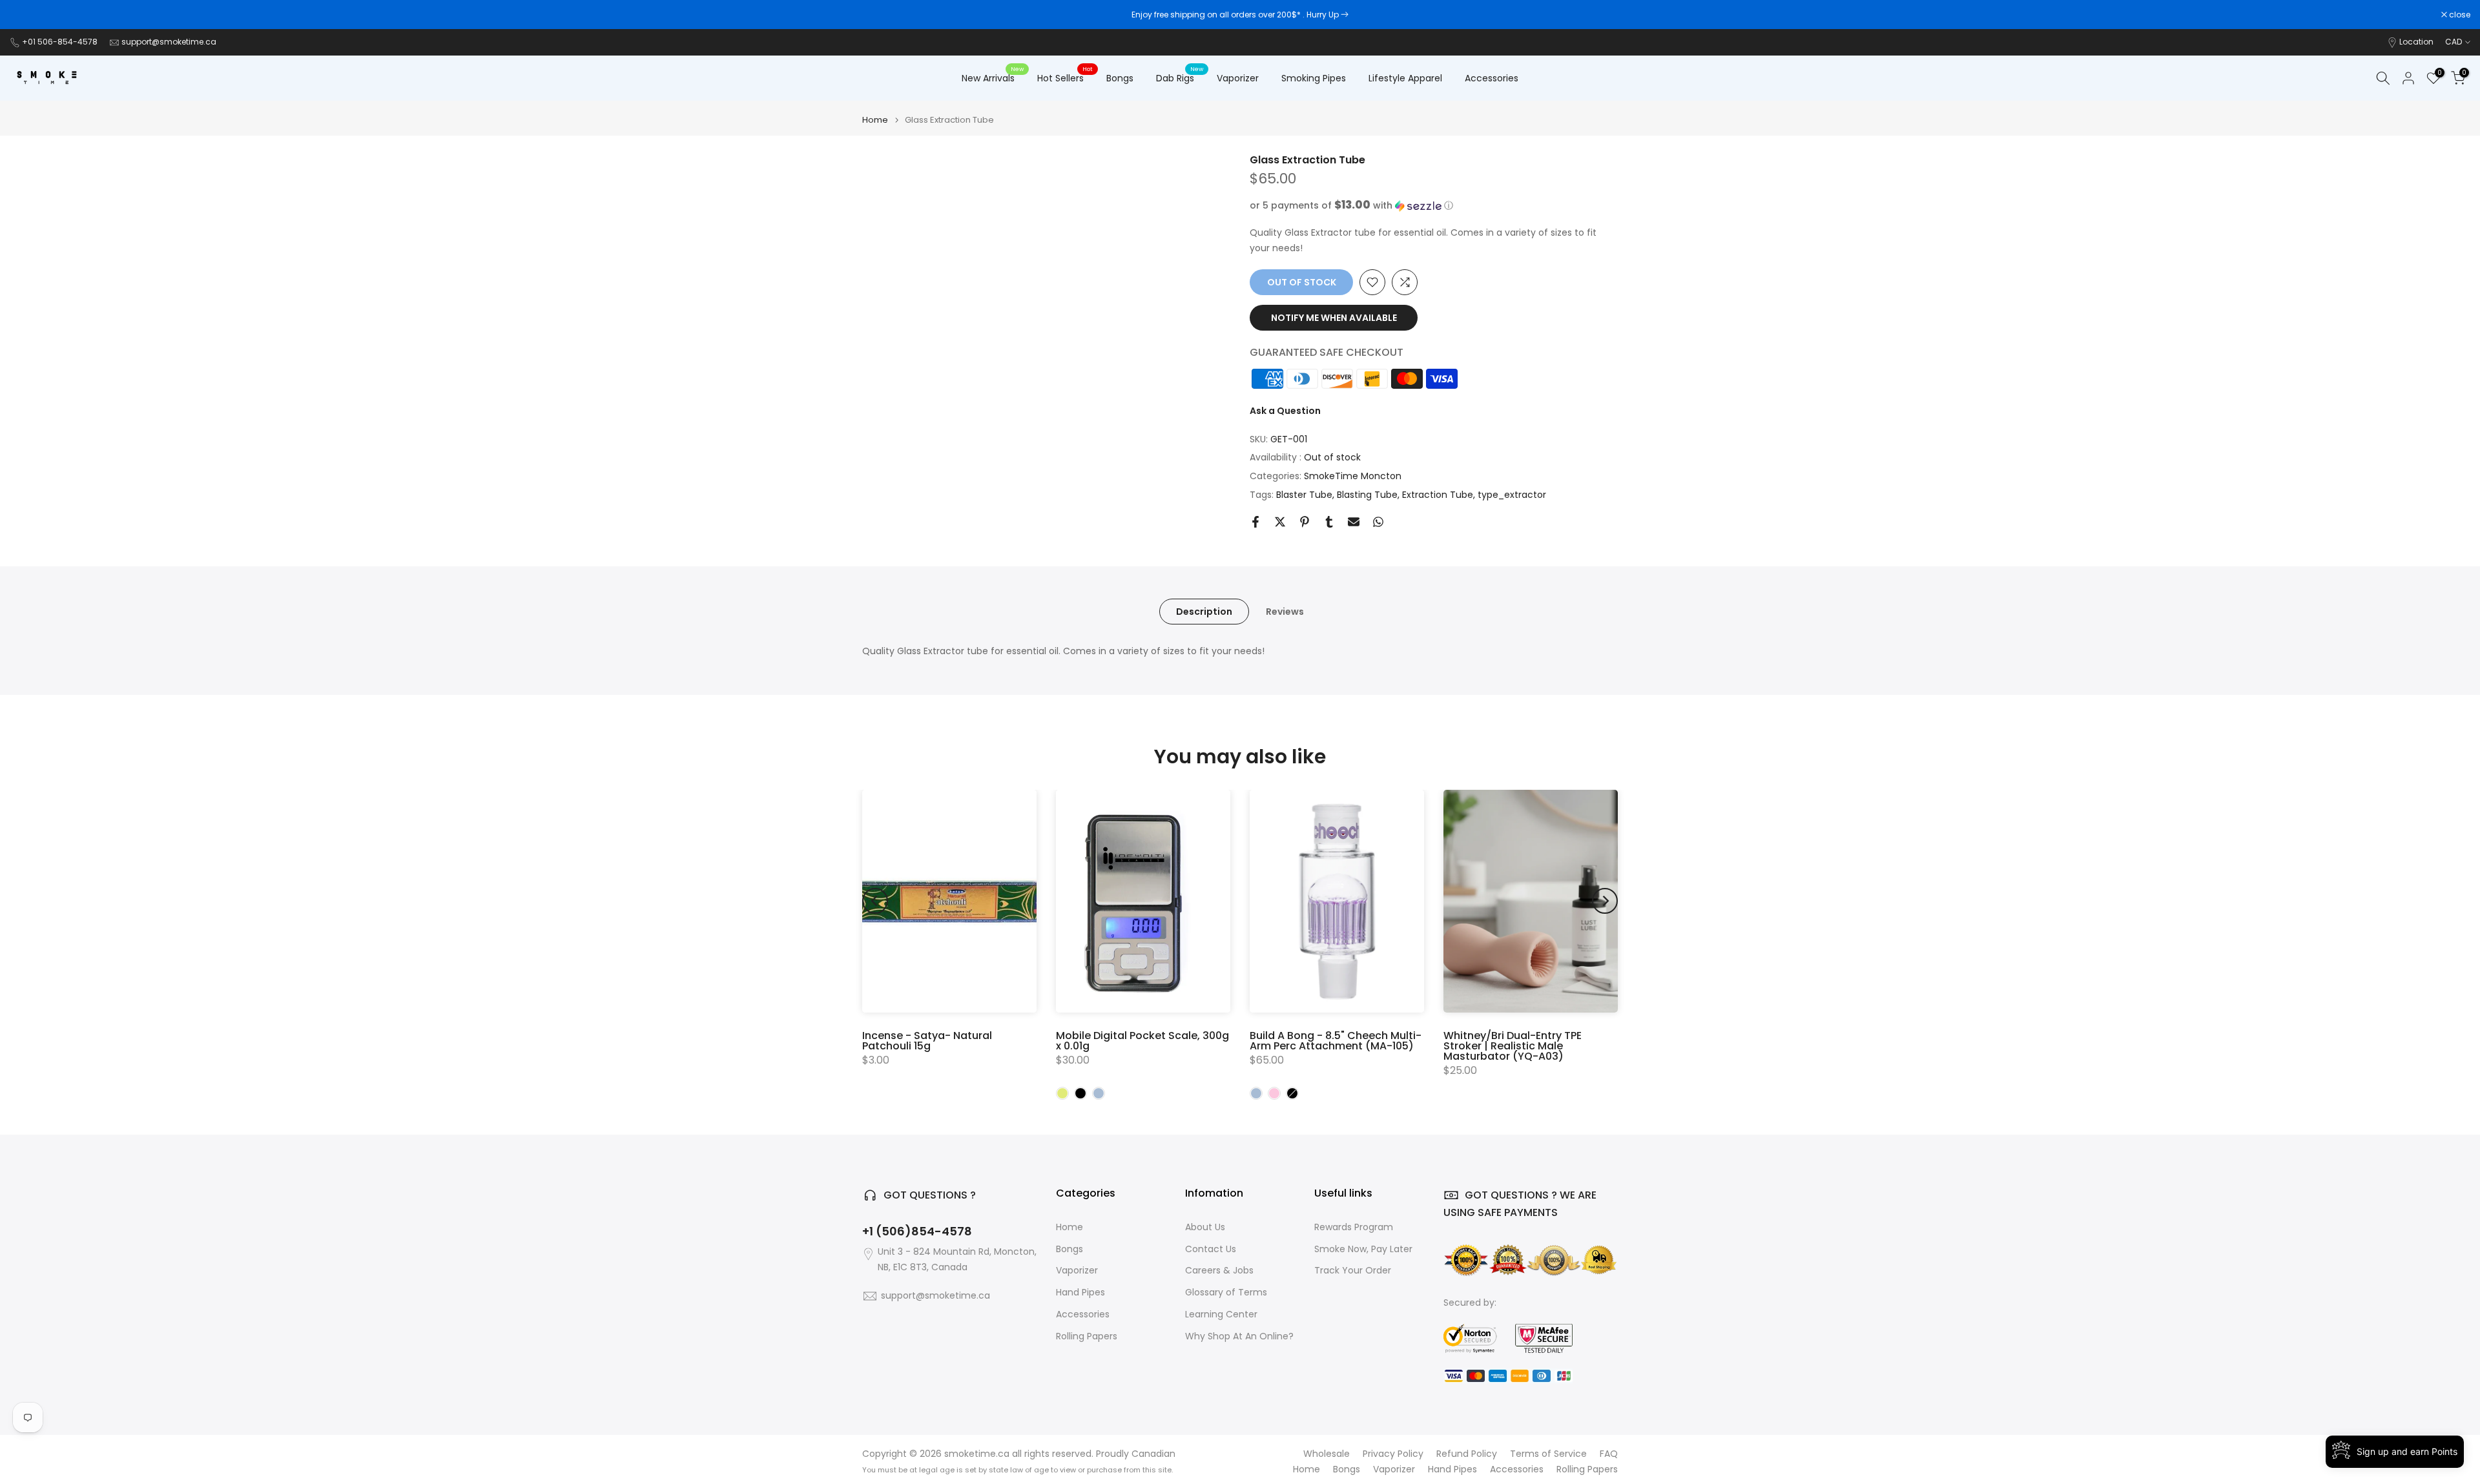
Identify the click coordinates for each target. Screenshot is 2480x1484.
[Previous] (875, 901)
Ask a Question (1285, 411)
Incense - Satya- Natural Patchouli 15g (927, 1041)
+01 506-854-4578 (60, 42)
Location (2416, 42)
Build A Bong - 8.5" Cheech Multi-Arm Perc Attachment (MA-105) (1336, 1041)
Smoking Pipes (1314, 78)
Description (1204, 611)
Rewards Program (1354, 1227)
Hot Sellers (1065, 77)
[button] (1434, 206)
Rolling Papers (1087, 1336)
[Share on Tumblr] (1329, 522)
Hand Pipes (1080, 1293)
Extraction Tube (1438, 495)
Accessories (1492, 78)
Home (875, 120)
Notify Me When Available (1334, 318)
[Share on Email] (1354, 522)
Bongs (1120, 78)
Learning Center (1221, 1314)
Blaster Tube (1304, 495)
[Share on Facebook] (1255, 522)
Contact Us (1211, 1249)
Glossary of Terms (1226, 1293)
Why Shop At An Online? (1239, 1336)
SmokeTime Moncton (1353, 476)
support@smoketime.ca (169, 42)
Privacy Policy (1393, 1454)
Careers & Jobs (1219, 1271)
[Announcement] (1240, 15)
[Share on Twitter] (1280, 522)
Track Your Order (1353, 1271)
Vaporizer (1238, 78)
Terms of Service (1548, 1454)
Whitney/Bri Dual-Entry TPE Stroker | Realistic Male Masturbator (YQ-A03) (1513, 1046)
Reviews (1285, 611)
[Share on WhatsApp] (1378, 522)
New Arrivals (993, 77)
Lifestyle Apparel (1405, 78)
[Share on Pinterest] (1305, 522)
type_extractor (1512, 495)
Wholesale (1327, 1454)
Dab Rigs (1180, 77)
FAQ (1609, 1454)
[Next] (1605, 901)
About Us (1205, 1227)
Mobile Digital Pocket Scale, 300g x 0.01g (1142, 1041)
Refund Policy (1467, 1454)
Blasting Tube (1367, 495)
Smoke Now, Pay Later (1363, 1249)
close (27, 15)
